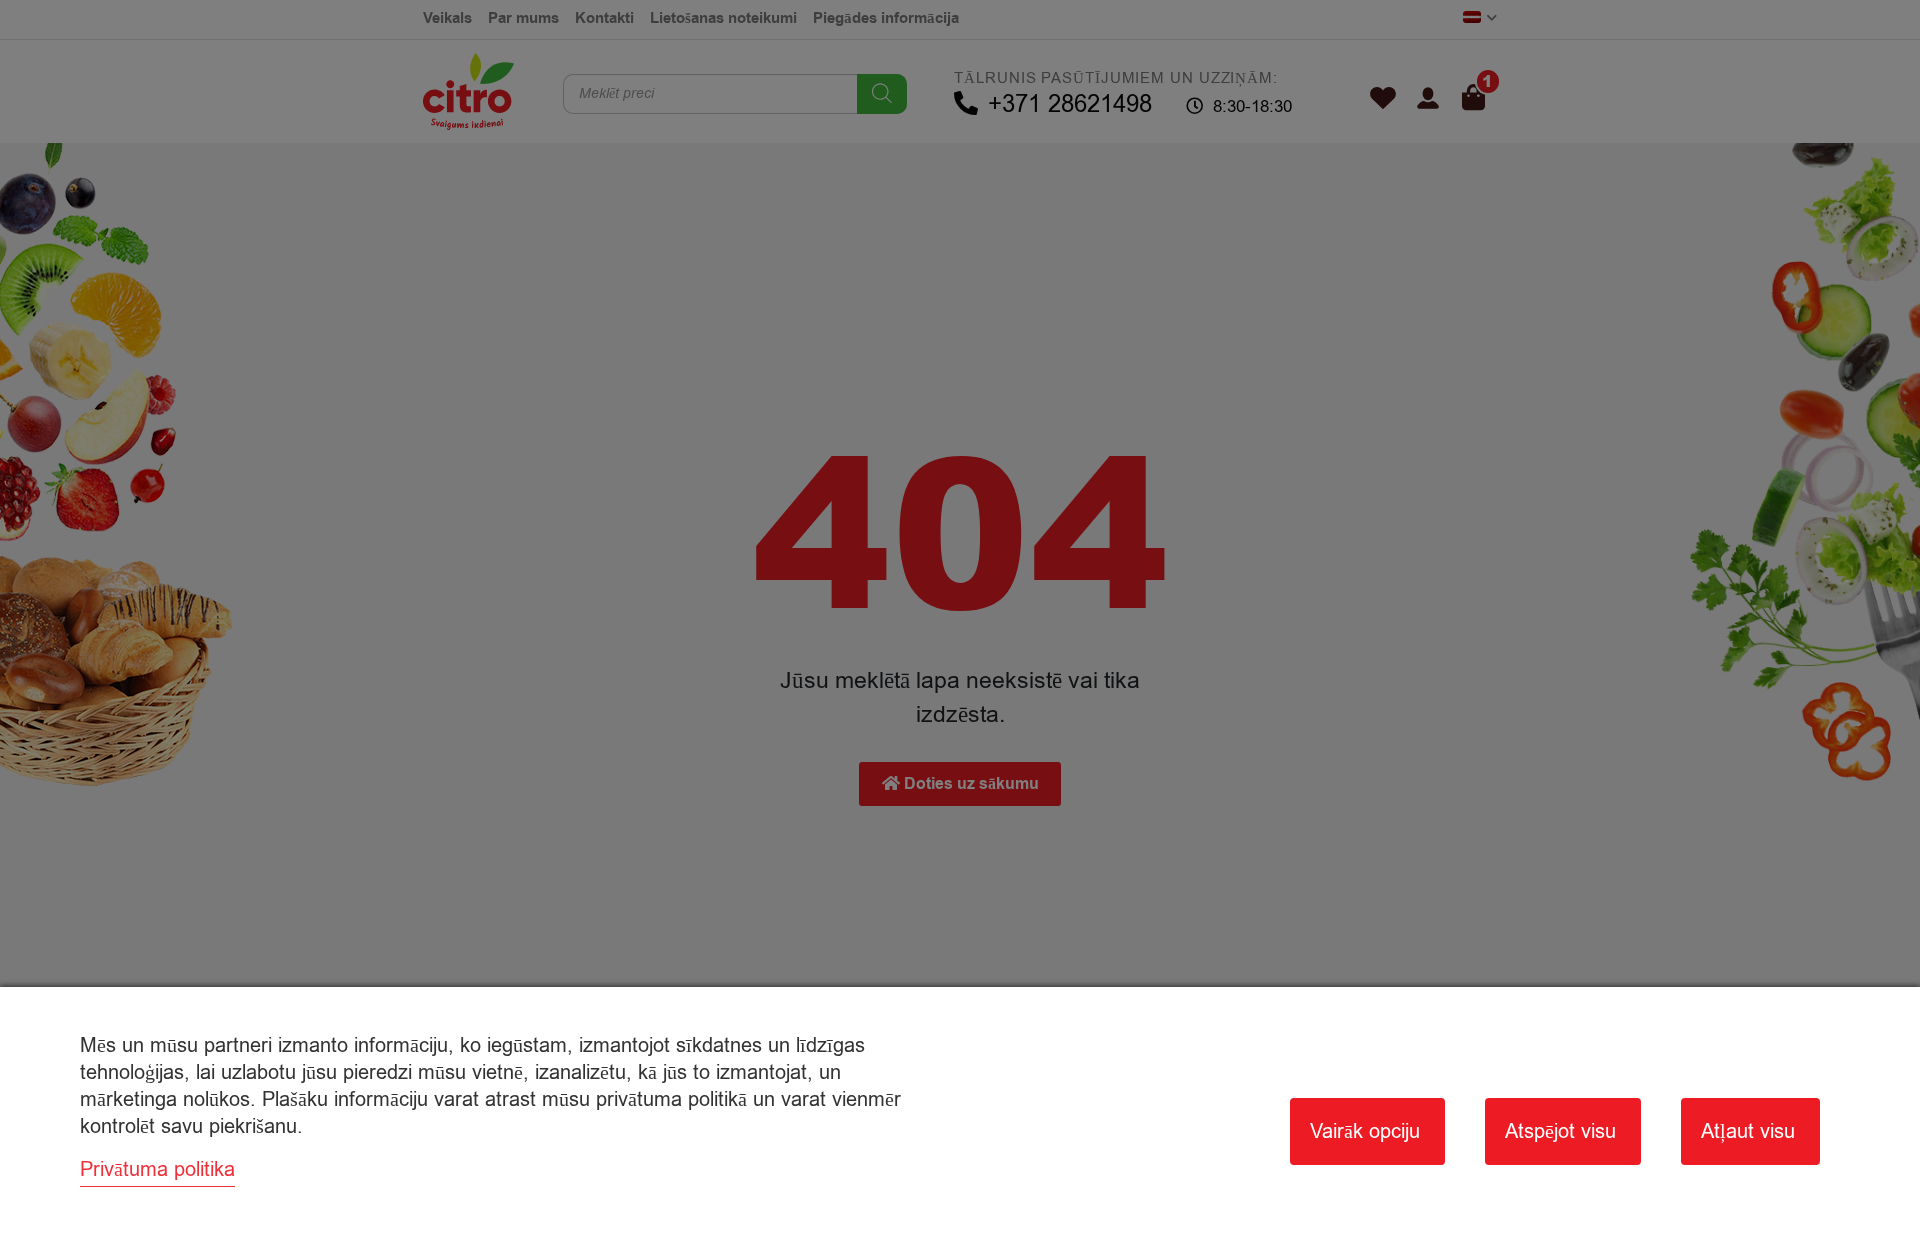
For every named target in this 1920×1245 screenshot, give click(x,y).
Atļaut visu (1748, 1131)
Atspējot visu (1560, 1131)
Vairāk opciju (1365, 1131)
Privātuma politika (157, 1169)
